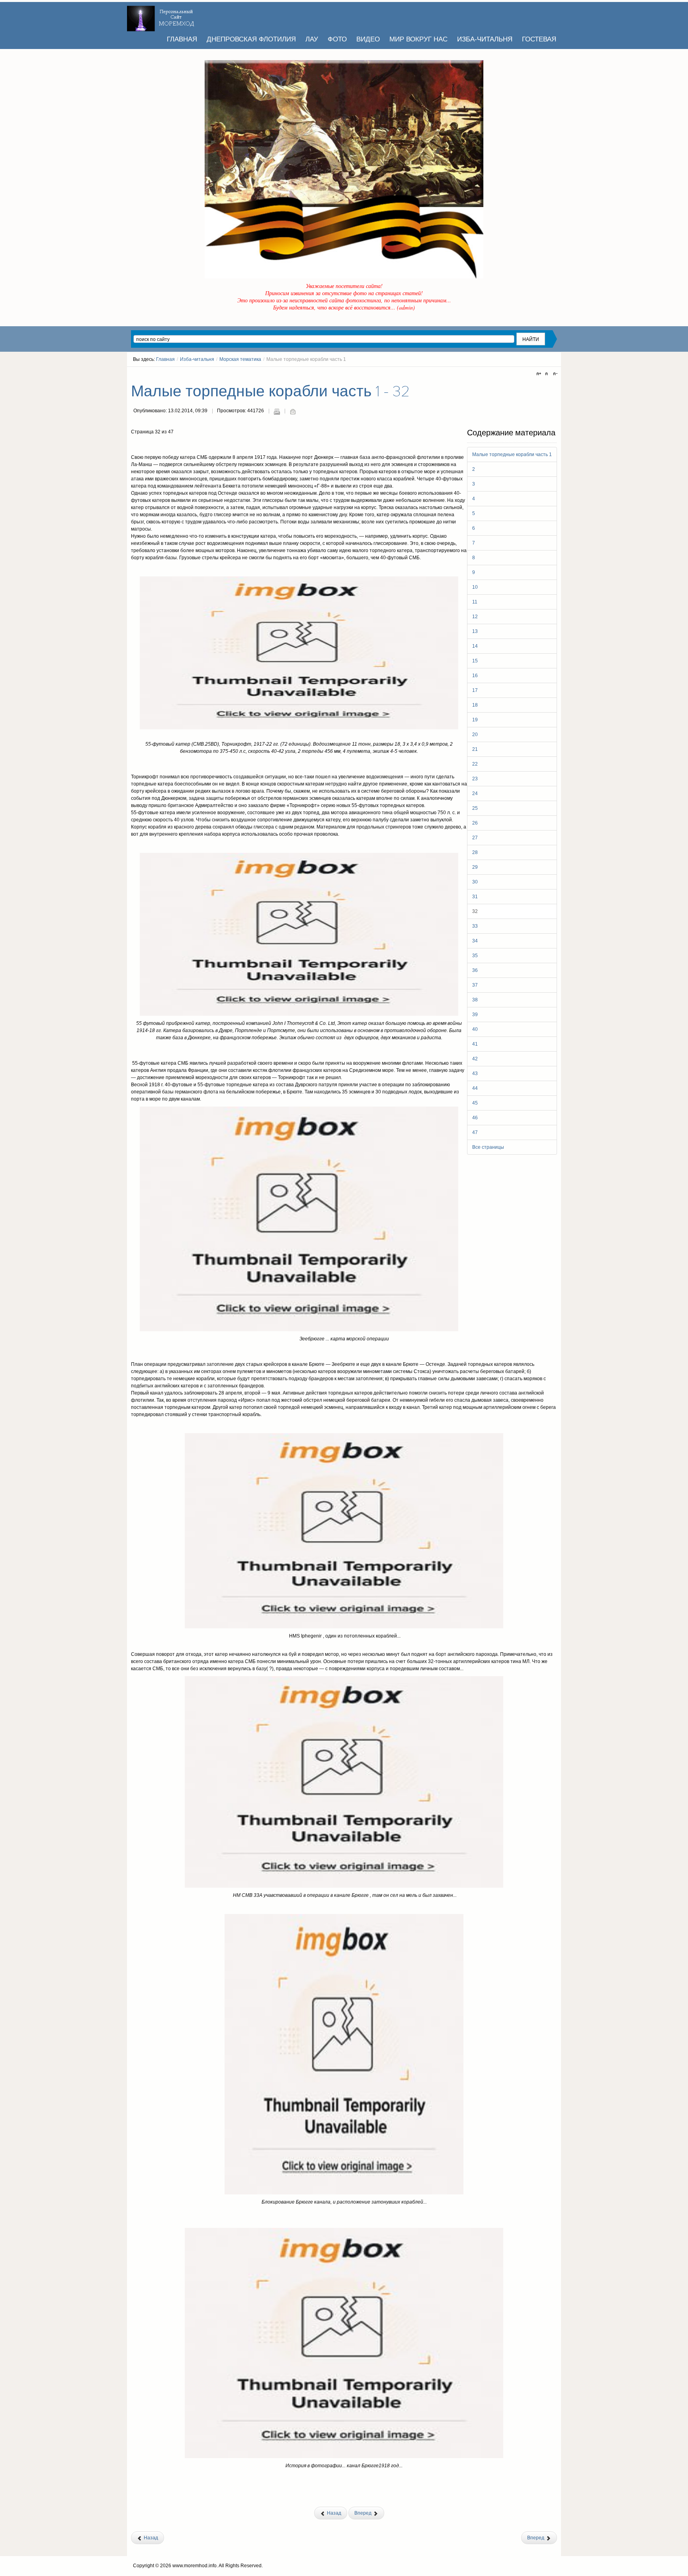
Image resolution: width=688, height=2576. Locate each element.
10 (475, 587)
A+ (540, 374)
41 (475, 1044)
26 (475, 823)
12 (475, 617)
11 (475, 602)
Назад (333, 2513)
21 (475, 749)
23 (475, 779)
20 (475, 735)
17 (475, 690)
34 (475, 941)
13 (475, 631)
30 (475, 882)
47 (475, 1132)
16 (475, 676)
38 (475, 1000)
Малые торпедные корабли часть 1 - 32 (270, 392)
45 (475, 1103)
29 (475, 867)
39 (475, 1015)
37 (475, 985)
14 (475, 646)
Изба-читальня (197, 359)
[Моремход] (162, 16)
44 (475, 1088)
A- (554, 374)
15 (475, 661)
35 (475, 956)
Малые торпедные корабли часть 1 (512, 454)
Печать (277, 411)
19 (475, 720)
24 (475, 793)
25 (475, 808)
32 (475, 911)
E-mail (293, 411)
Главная (165, 359)
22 (475, 764)
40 (475, 1029)
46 (475, 1118)
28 (475, 852)
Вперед (364, 2513)
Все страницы (488, 1147)
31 (475, 897)
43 (475, 1073)
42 (475, 1059)
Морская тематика (240, 359)
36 (475, 970)
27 (475, 838)
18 (475, 705)
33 (475, 926)
